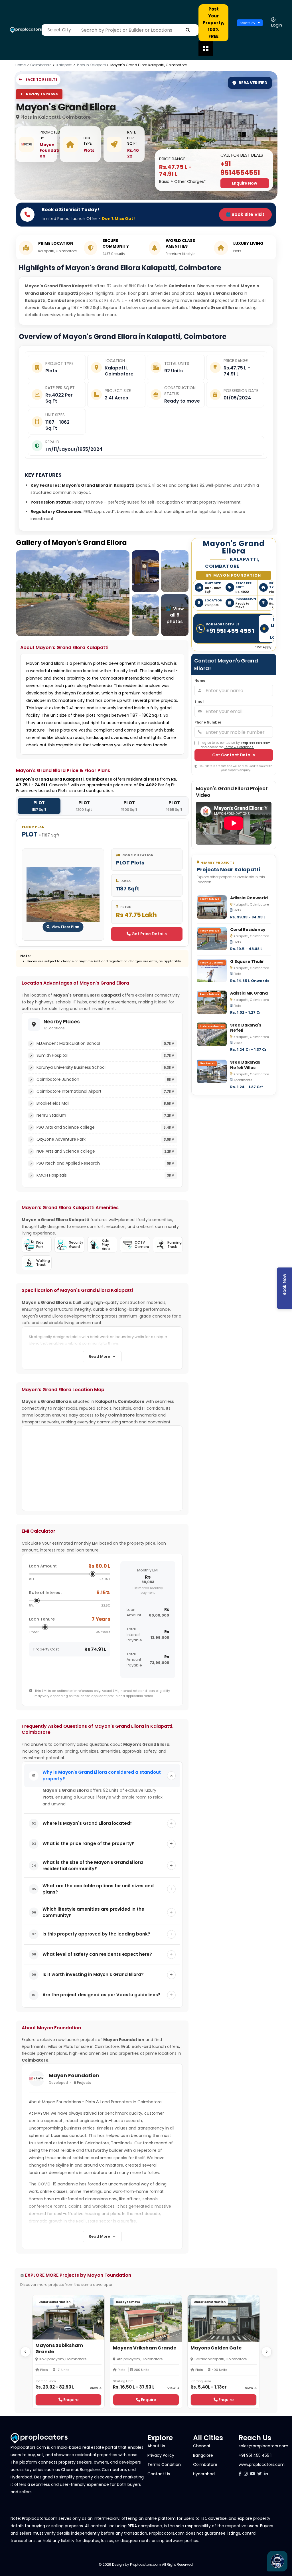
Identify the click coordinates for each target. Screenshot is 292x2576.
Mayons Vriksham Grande (145, 2348)
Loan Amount (43, 1566)
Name (200, 681)
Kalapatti (65, 65)
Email (199, 701)
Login (277, 25)
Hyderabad (204, 2474)
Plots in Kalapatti (92, 65)
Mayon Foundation (49, 150)
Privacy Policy (161, 2455)
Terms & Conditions (239, 747)
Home (21, 65)
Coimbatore (41, 65)
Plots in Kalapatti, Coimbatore (56, 117)
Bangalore (203, 2455)
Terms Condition (164, 2464)
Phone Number (208, 722)
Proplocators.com (146, 2564)
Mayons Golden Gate (216, 2348)
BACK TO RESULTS (41, 79)
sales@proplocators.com (263, 2446)
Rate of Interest (45, 1593)
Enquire (71, 2400)
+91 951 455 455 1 (230, 631)
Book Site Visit (247, 214)
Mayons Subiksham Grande (59, 2348)
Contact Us (159, 2474)
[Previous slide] (25, 2352)
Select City (247, 23)
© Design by (114, 2564)
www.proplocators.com (262, 2464)
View (94, 2388)
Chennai (201, 2446)
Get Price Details (149, 934)
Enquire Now (245, 183)
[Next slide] (267, 2352)
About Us (156, 2446)
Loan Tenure (42, 1619)
